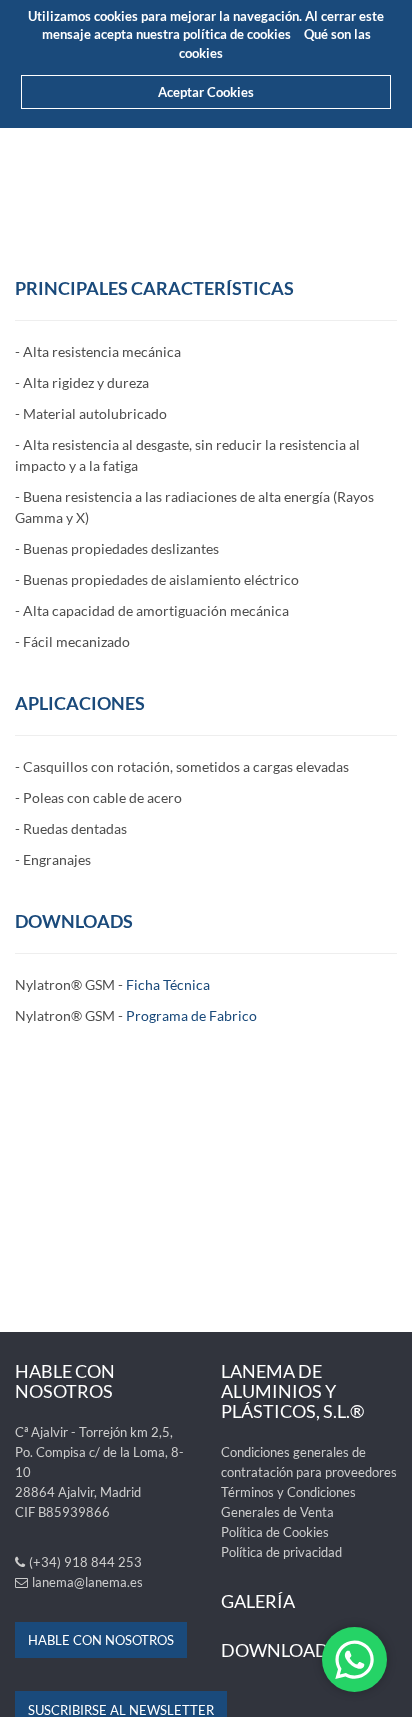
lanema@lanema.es (87, 1582)
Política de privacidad (281, 1552)
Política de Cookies (275, 1532)
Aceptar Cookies (206, 92)
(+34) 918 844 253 (85, 1562)
